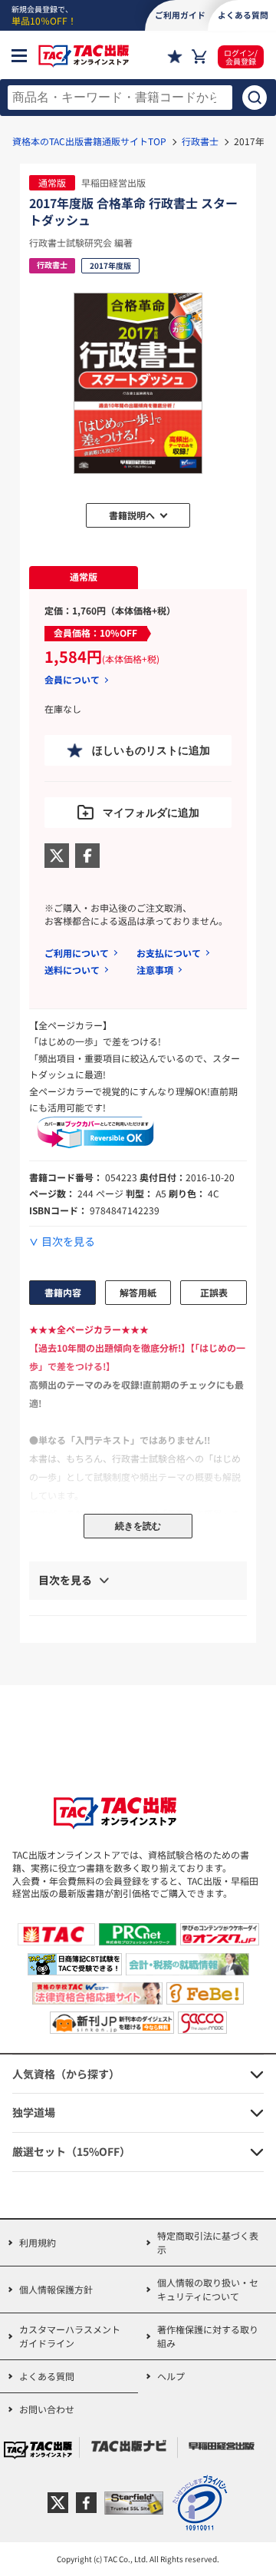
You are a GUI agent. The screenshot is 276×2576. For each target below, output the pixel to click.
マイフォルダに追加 (151, 813)
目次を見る (68, 1242)
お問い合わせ (47, 2409)
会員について (72, 680)
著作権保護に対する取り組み (208, 2336)
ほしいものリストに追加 (151, 750)
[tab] (84, 578)
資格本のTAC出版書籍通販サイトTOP (89, 141)
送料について (72, 970)
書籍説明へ (132, 515)
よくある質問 (47, 2376)
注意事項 (155, 970)
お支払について (169, 953)
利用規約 (38, 2242)
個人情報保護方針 (56, 2289)
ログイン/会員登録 (241, 57)
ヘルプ (171, 2376)
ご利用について (77, 953)
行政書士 (200, 141)
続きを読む (138, 1526)
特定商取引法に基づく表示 (208, 2242)
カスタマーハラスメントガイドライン (70, 2336)
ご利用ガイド (180, 15)
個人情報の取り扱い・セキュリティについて (208, 2289)
